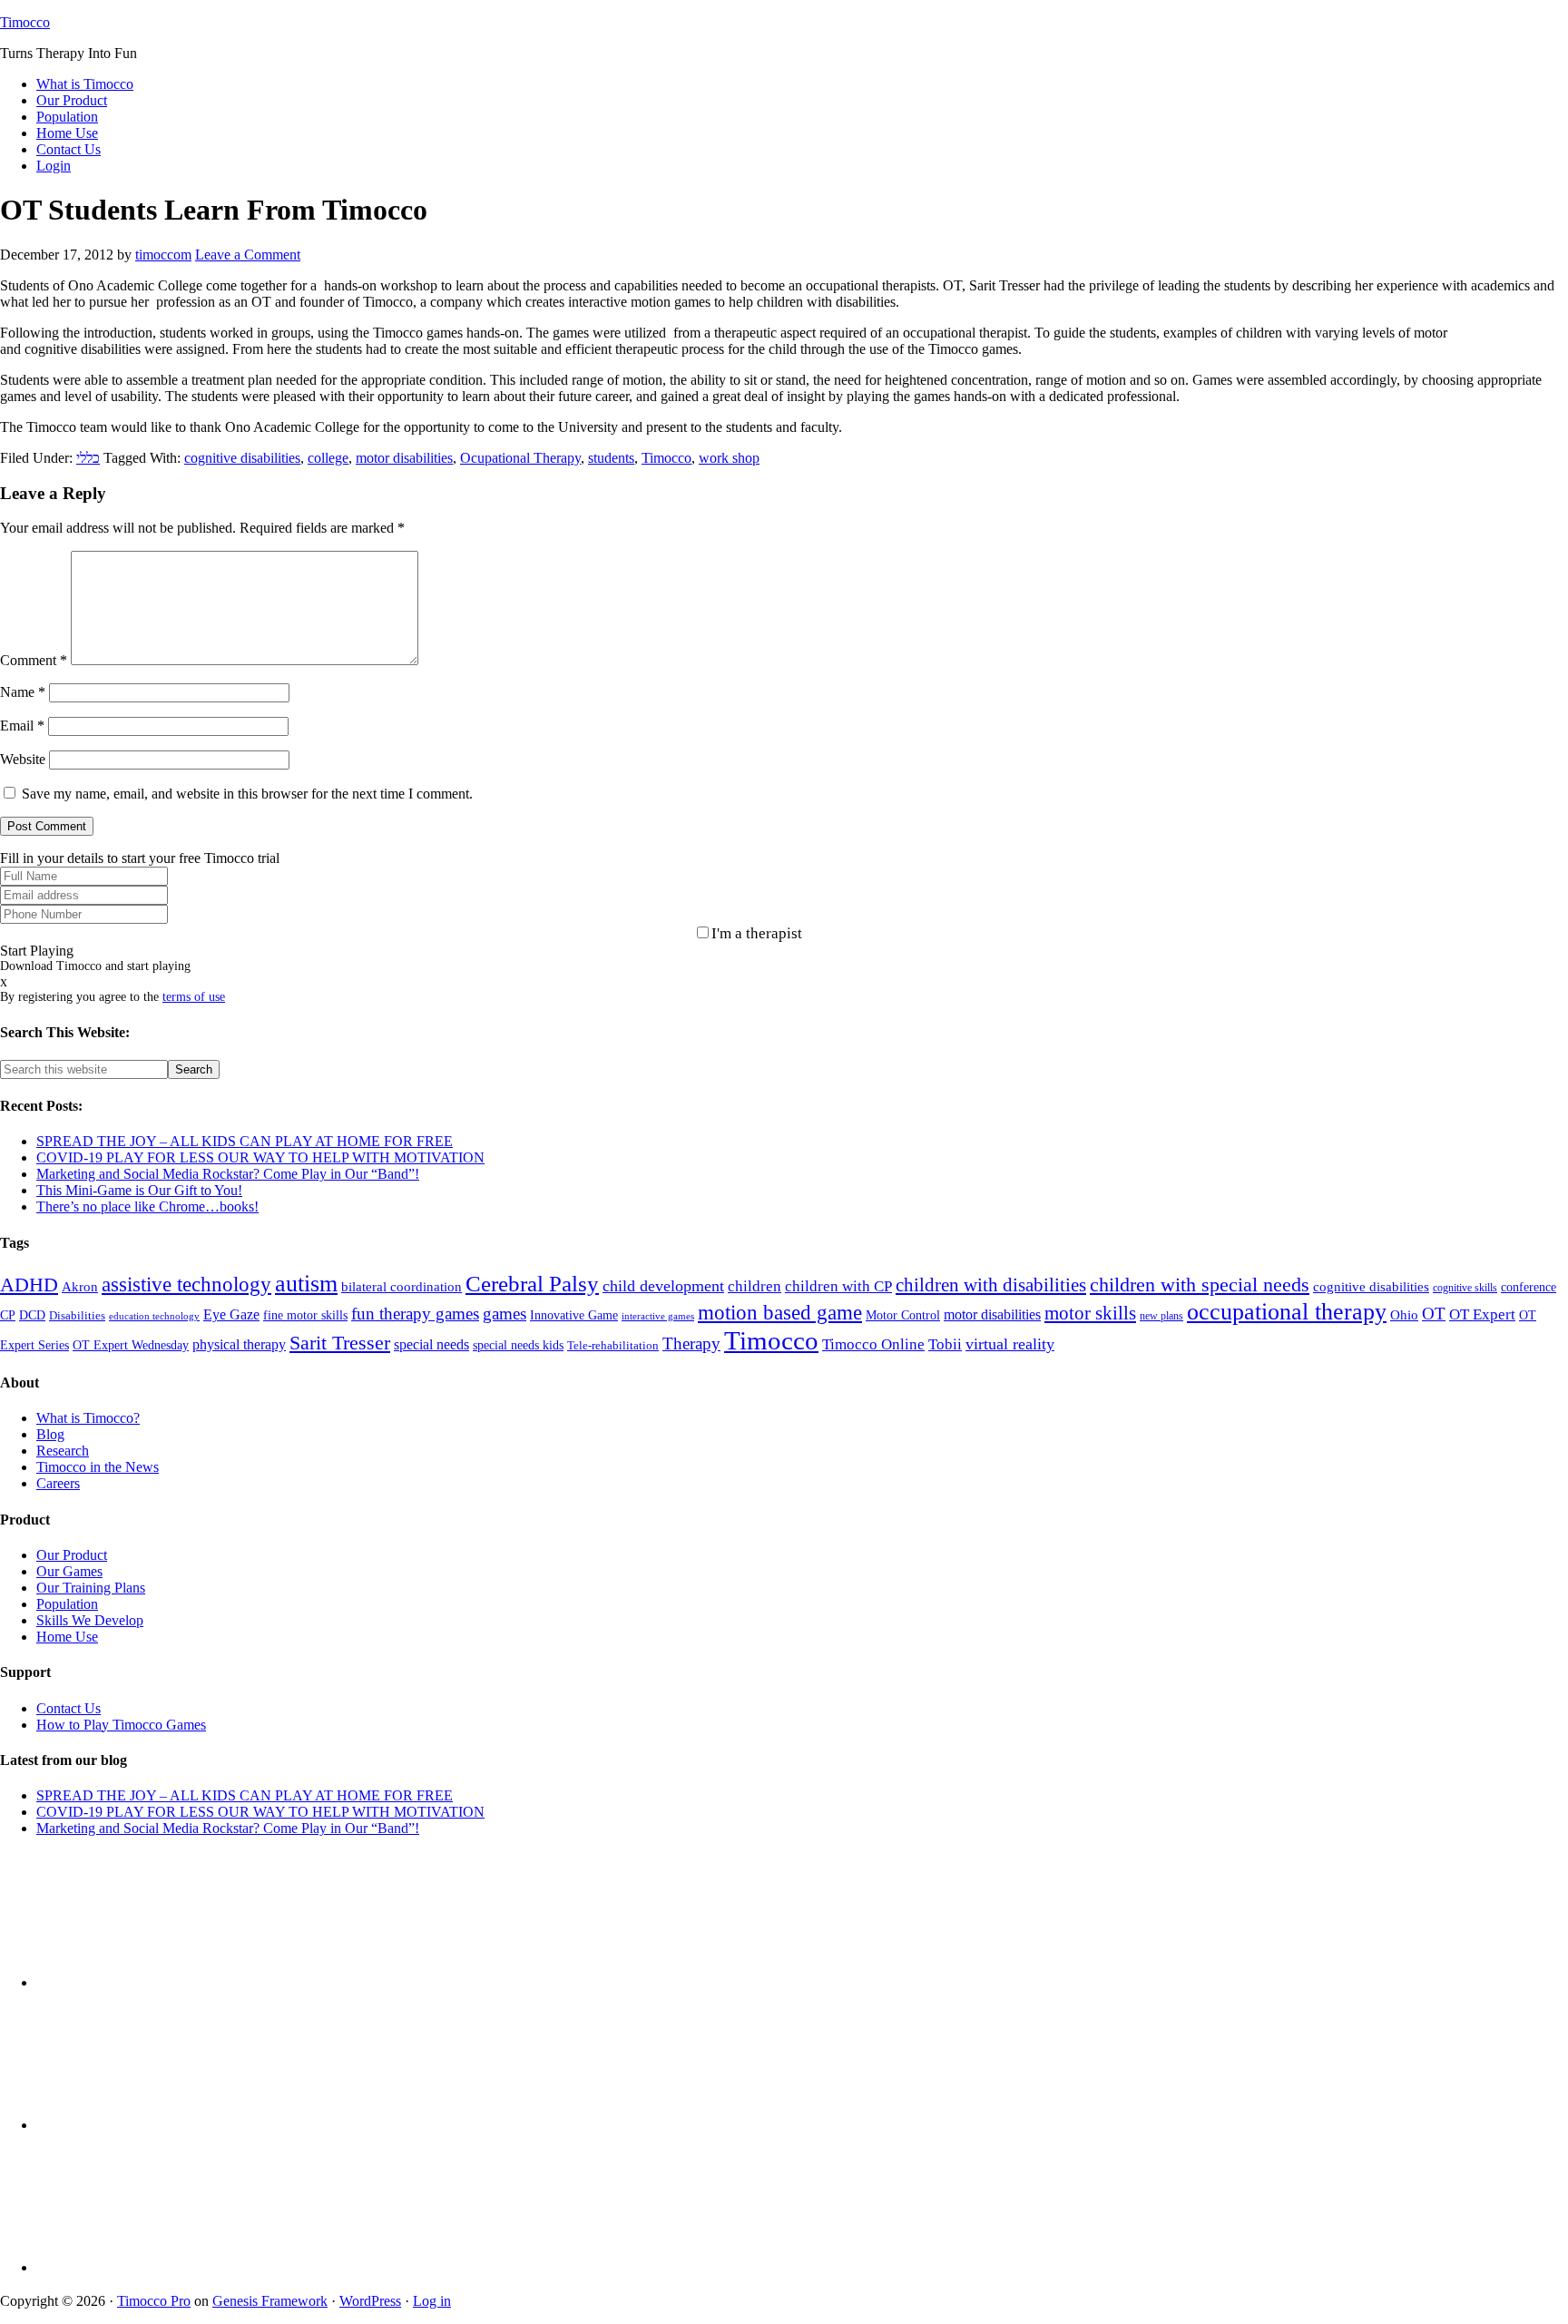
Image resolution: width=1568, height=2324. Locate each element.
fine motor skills (305, 1315)
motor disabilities (404, 458)
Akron (80, 1287)
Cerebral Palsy (532, 1284)
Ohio (1404, 1315)
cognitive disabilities (242, 458)
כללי (88, 458)
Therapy (691, 1343)
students (611, 458)
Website (23, 759)
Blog (50, 1434)
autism (306, 1284)
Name (23, 692)
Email (22, 726)
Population (67, 1604)
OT (1434, 1314)
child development (663, 1286)
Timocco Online (873, 1344)
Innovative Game (574, 1315)
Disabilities (77, 1316)
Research (63, 1451)
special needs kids (518, 1345)
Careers (58, 1483)
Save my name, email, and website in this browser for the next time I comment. (247, 794)
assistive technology (186, 1285)
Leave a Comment (248, 255)
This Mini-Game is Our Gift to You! (139, 1190)
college (328, 458)
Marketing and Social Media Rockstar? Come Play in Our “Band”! (228, 1174)
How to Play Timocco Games (121, 1725)
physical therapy (239, 1344)
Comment (34, 660)
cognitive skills (1465, 1288)
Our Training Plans (91, 1588)
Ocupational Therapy (520, 458)
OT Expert (1482, 1314)
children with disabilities (991, 1285)
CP (8, 1315)
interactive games (658, 1316)
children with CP (838, 1286)
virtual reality (1010, 1344)
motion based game (780, 1312)
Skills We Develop (90, 1620)
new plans (1161, 1316)
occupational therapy (1287, 1311)
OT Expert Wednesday (131, 1345)
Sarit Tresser (340, 1343)
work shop (729, 458)
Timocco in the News (98, 1467)
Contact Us (69, 1708)
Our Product (72, 1555)
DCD (32, 1315)
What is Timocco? (88, 1418)
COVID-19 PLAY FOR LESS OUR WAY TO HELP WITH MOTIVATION (260, 1157)
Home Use (67, 1637)
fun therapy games (415, 1314)
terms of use (194, 997)
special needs (431, 1344)
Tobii (945, 1344)
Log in (432, 2301)
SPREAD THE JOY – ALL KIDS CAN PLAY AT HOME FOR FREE (245, 1141)
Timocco (25, 22)
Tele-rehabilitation (613, 1346)
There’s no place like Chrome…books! (147, 1206)
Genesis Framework (270, 2301)
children (755, 1286)
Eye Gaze (231, 1314)
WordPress (370, 2301)
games (505, 1314)
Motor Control (903, 1315)
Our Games (69, 1571)
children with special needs (1200, 1285)
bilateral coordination (402, 1287)
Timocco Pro (154, 2301)
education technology (154, 1316)
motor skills (1090, 1313)
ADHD (29, 1285)
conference (1529, 1287)
